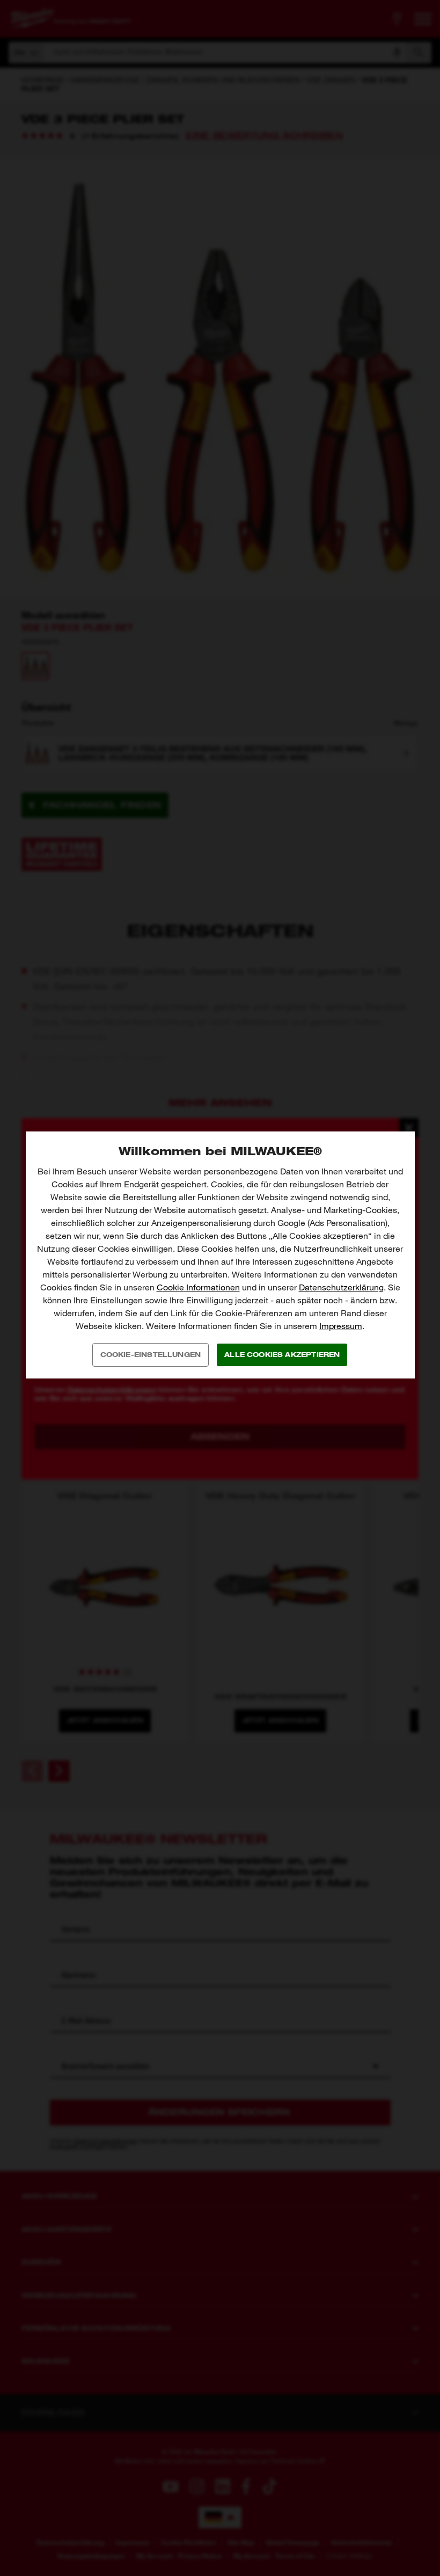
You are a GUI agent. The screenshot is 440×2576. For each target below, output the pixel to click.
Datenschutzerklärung (341, 1287)
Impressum (341, 1326)
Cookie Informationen (198, 1287)
